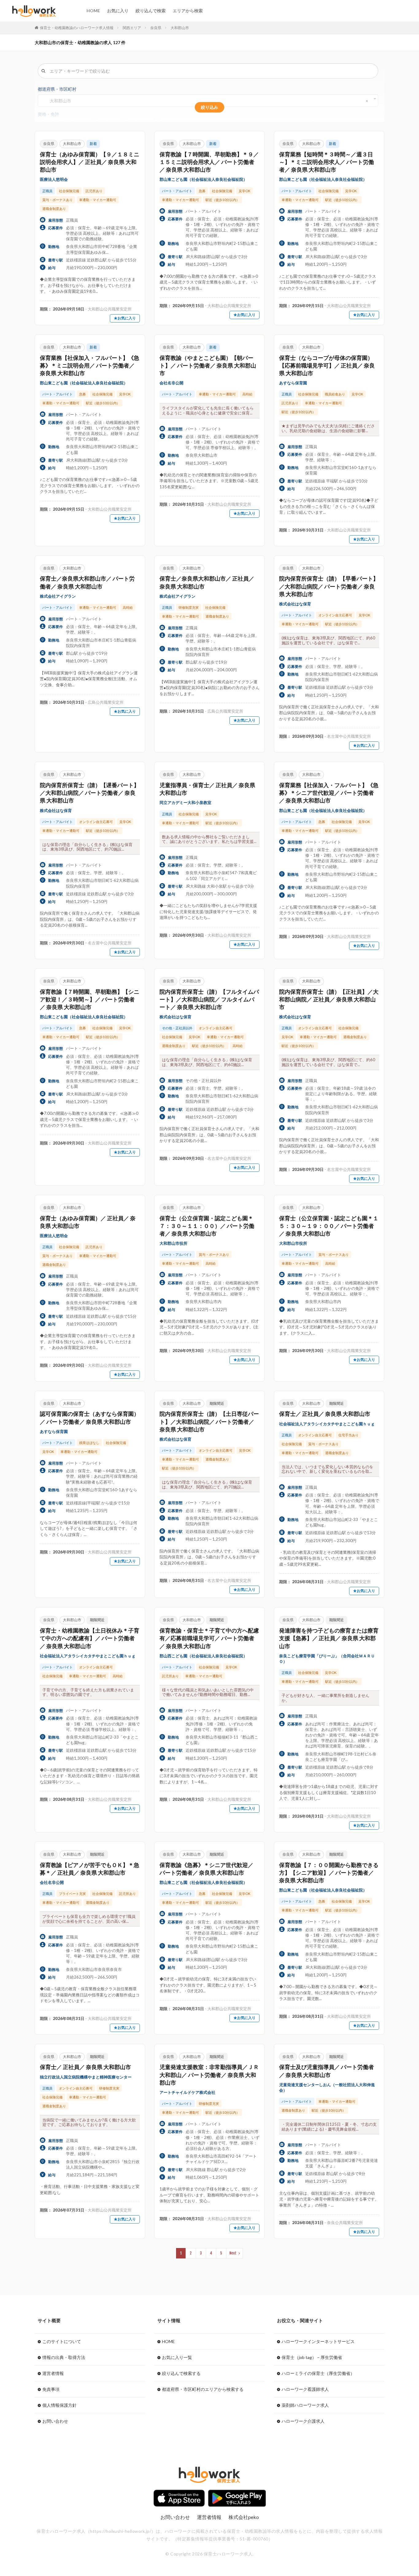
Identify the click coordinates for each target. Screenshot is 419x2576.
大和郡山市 (180, 28)
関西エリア (132, 28)
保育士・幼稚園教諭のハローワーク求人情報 (77, 28)
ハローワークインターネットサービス (318, 2341)
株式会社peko (244, 2517)
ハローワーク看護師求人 (305, 2389)
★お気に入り (125, 318)
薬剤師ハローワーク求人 (305, 2405)
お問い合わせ (55, 2421)
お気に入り (118, 11)
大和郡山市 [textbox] (58, 101)
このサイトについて (62, 2341)
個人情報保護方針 (60, 2405)
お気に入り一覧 (177, 2357)
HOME (93, 11)
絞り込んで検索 (151, 11)
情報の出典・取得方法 (64, 2357)
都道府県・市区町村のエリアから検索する (203, 2389)
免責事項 (51, 2389)
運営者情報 (53, 2373)
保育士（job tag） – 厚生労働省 (312, 2357)
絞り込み (209, 107)
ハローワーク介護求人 (303, 2421)
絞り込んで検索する (181, 2373)
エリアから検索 (188, 11)
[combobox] (208, 101)
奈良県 (156, 28)
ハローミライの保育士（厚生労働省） (318, 2373)
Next (233, 2253)
